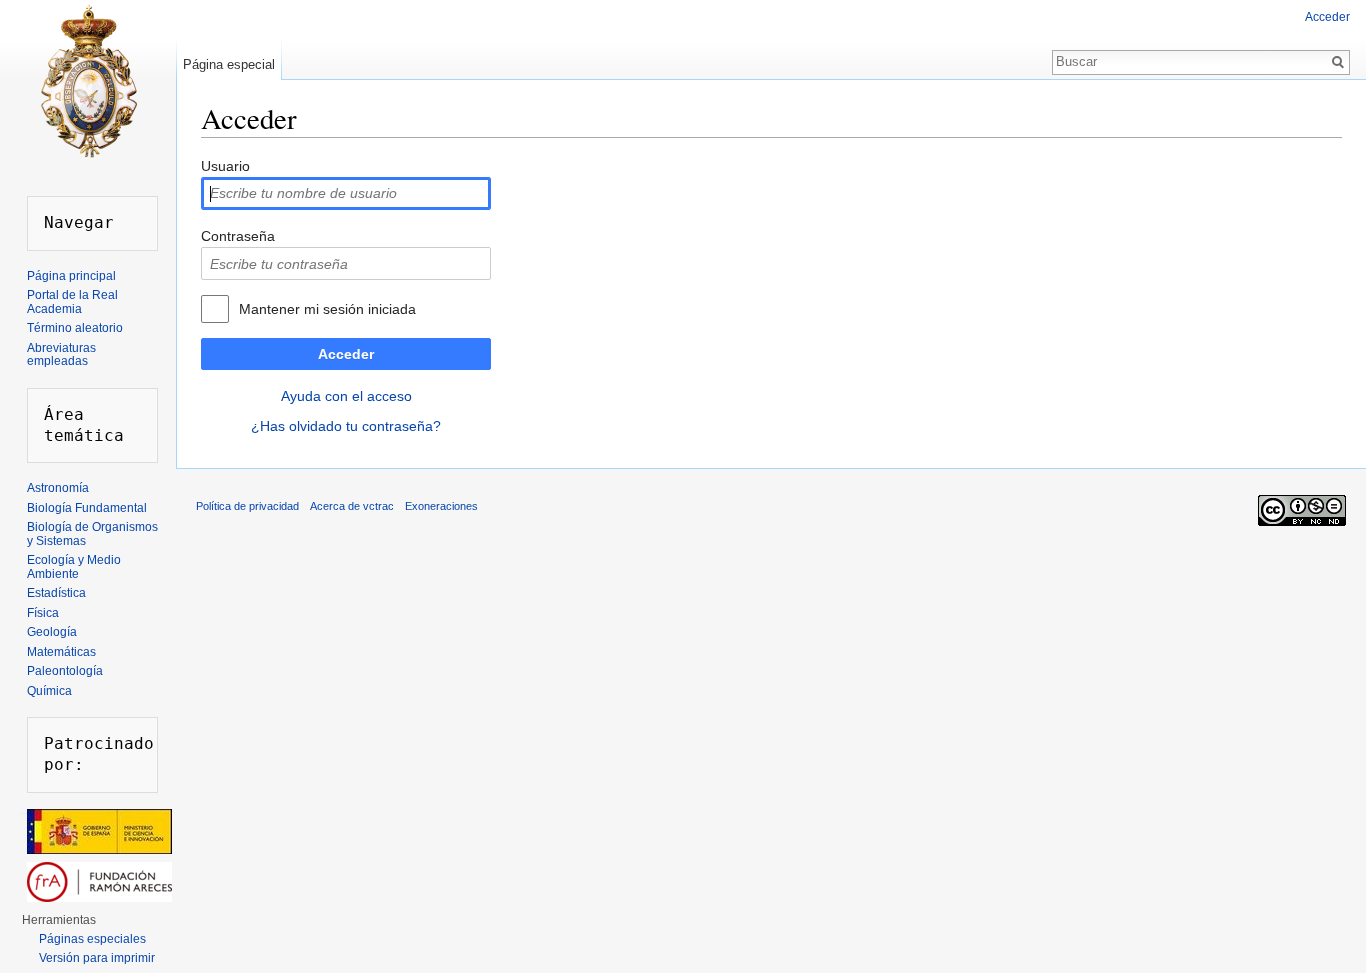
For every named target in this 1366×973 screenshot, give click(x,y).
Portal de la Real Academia (72, 302)
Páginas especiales (92, 939)
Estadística (56, 593)
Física (43, 613)
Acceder (346, 354)
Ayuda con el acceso (346, 396)
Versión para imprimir (97, 958)
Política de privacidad (247, 506)
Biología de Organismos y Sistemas (92, 534)
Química (49, 691)
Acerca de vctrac (352, 506)
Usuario (225, 166)
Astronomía (58, 488)
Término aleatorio (75, 328)
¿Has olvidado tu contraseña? (346, 426)
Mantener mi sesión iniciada (327, 309)
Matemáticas (61, 652)
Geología (52, 632)
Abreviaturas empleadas (61, 355)
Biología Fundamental (87, 508)
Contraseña (238, 236)
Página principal (71, 276)
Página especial (229, 64)
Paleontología (65, 671)
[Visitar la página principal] (88, 80)
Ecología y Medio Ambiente (74, 567)
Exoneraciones (441, 506)
